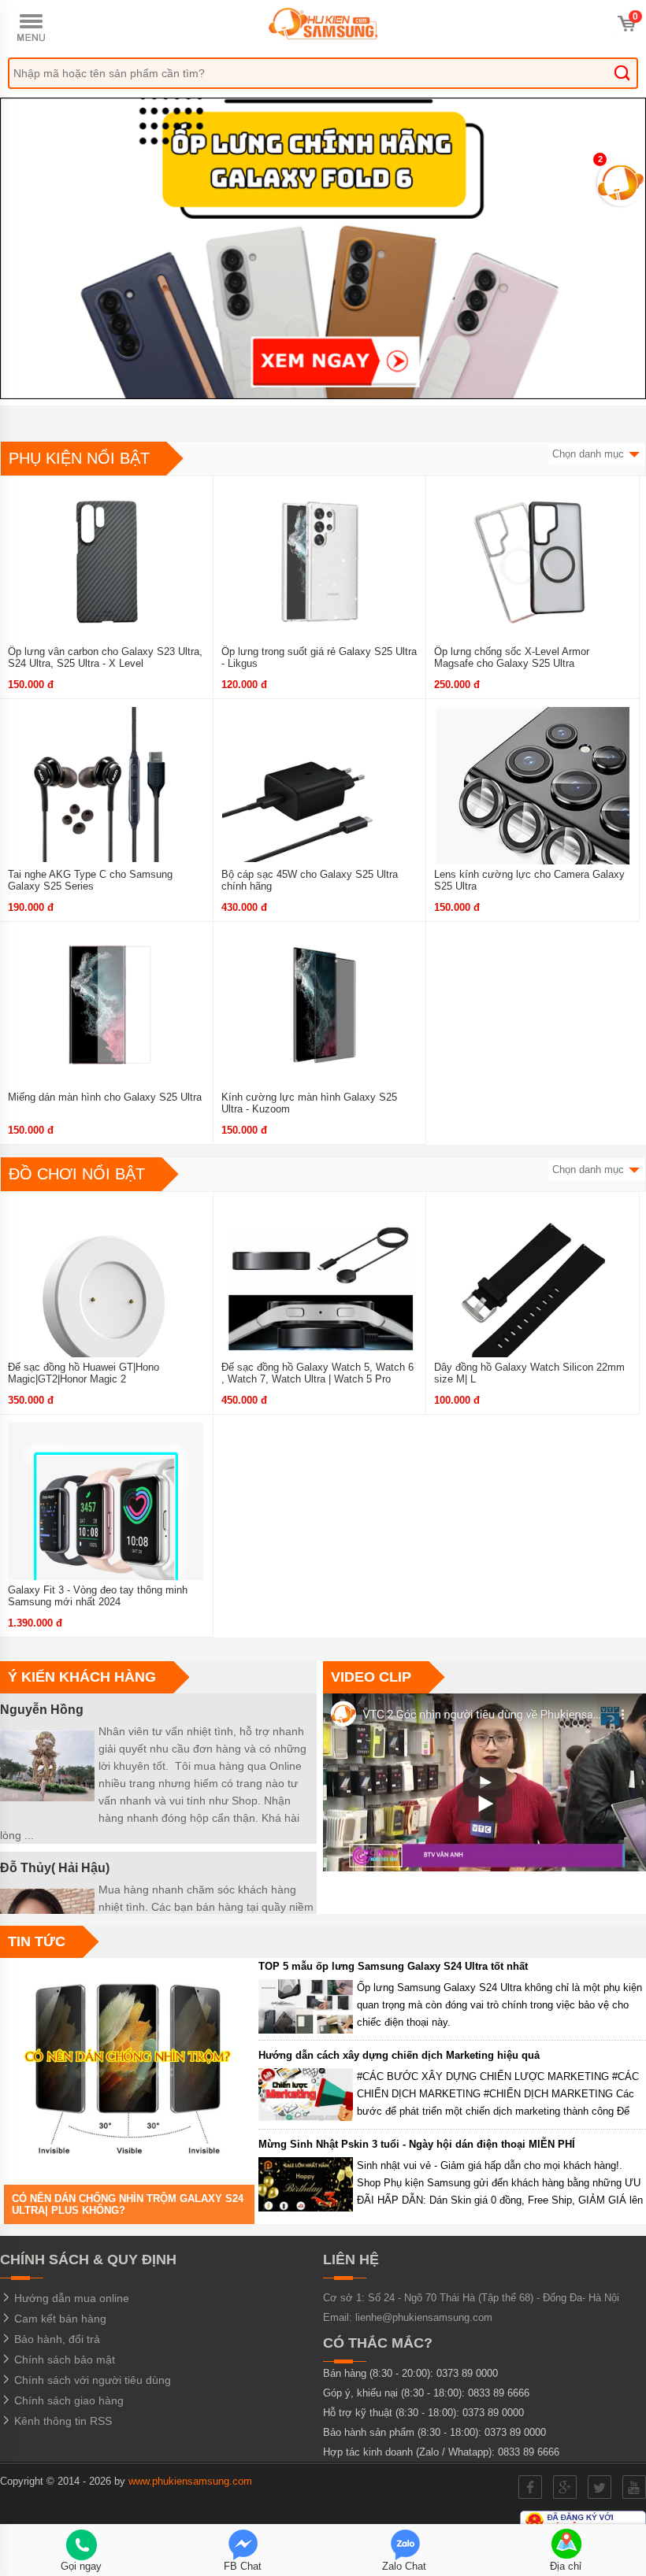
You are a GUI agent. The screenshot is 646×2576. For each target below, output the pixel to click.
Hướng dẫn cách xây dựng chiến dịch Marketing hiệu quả (399, 2055)
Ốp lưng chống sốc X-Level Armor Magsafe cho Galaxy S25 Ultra (512, 657)
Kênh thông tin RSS (61, 2421)
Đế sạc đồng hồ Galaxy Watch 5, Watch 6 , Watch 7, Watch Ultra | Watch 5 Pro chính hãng (317, 1379)
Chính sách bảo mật (63, 2359)
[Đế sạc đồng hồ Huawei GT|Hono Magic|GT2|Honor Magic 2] (106, 1290)
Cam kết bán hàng (59, 2319)
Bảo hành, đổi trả (56, 2339)
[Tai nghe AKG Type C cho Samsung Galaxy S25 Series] (106, 798)
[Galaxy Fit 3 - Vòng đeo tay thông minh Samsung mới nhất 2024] (106, 1513)
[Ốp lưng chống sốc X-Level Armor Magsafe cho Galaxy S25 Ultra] (533, 575)
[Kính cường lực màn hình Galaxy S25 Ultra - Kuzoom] (320, 1020)
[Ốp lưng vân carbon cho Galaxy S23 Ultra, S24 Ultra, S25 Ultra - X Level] (106, 575)
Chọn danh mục (590, 454)
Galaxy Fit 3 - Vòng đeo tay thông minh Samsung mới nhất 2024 (98, 1596)
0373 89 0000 (467, 2373)
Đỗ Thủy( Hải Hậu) (55, 1868)
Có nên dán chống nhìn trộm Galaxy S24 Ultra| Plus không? (128, 2204)
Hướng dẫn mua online (70, 2298)
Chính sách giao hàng (67, 2400)
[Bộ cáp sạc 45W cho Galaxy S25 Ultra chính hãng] (320, 798)
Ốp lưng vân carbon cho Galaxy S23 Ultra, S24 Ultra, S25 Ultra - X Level (105, 657)
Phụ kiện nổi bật (79, 458)
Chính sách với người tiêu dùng (91, 2380)
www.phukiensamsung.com (190, 2481)
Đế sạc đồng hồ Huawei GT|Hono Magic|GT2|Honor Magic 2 (84, 1373)
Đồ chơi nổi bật (77, 1174)
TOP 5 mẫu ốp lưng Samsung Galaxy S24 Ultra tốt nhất (393, 1966)
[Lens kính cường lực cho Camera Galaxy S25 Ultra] (533, 798)
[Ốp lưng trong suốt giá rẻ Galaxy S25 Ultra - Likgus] (320, 575)
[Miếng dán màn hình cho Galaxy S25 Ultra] (106, 1020)
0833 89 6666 (499, 2393)
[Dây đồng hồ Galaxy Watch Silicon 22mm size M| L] (533, 1290)
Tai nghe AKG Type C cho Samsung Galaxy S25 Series (90, 880)
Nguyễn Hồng (42, 1710)
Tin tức (37, 1941)
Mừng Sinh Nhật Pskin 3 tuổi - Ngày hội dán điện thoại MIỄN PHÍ (417, 2144)
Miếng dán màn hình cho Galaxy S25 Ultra (105, 1097)
